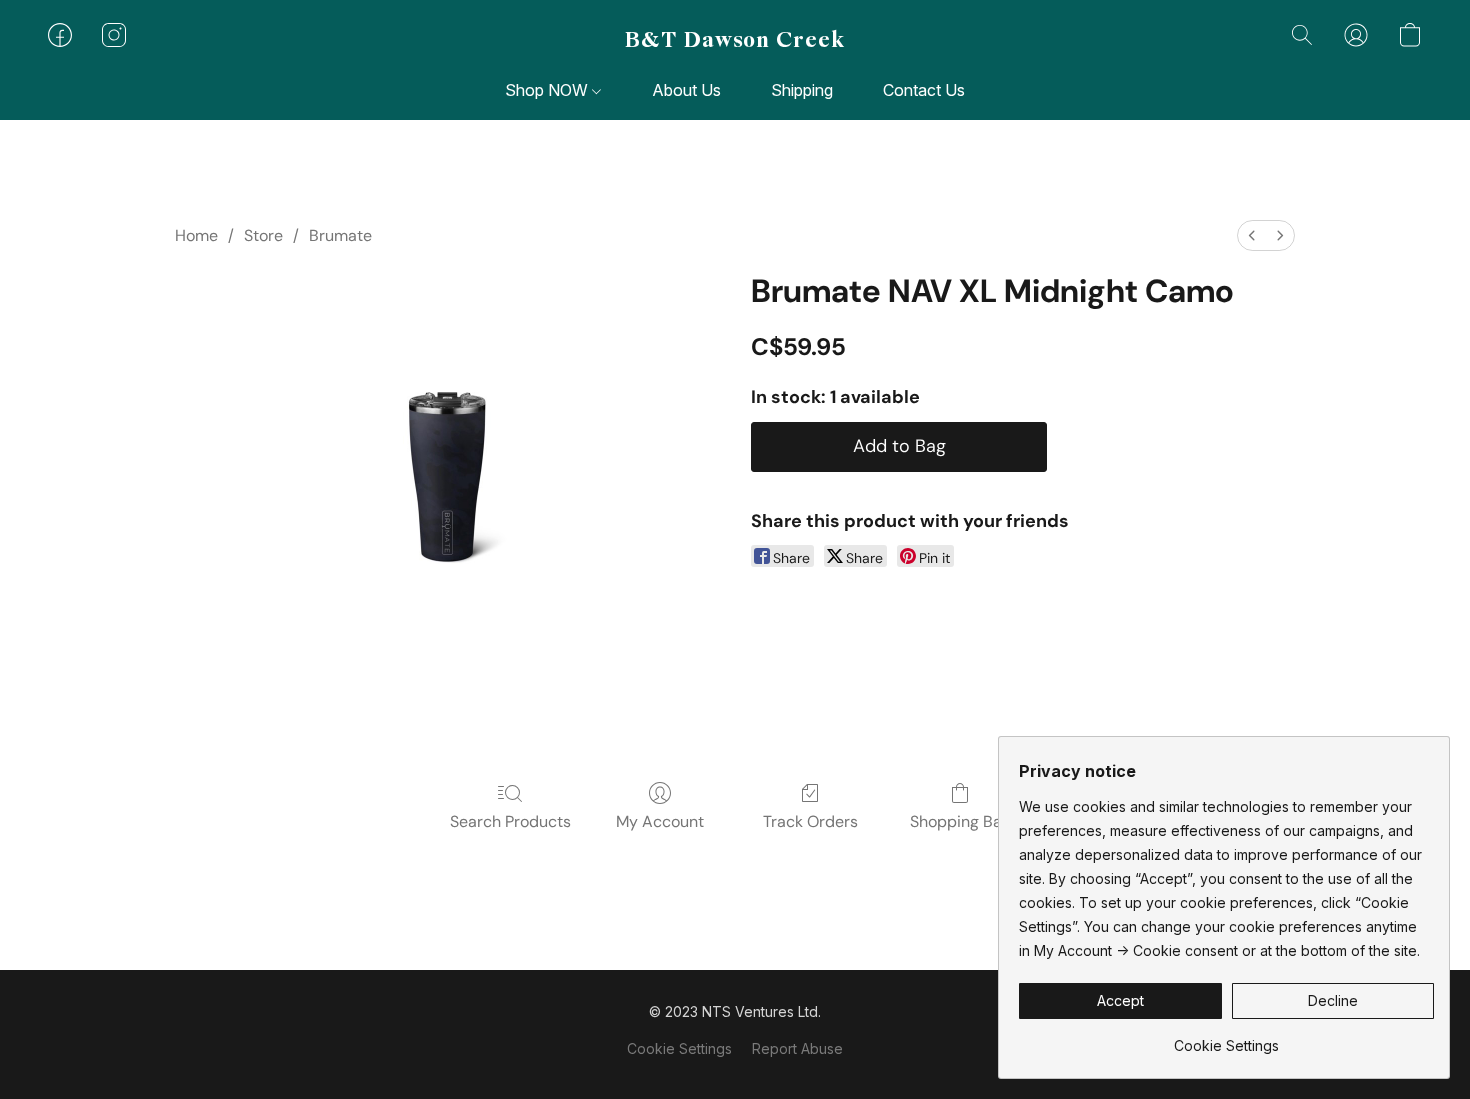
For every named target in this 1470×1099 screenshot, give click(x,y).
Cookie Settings (679, 1048)
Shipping (802, 90)
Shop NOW (548, 90)
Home (196, 235)
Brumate (340, 235)
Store (263, 235)
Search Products (510, 821)
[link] (1226, 1038)
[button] (735, 40)
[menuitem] (1252, 235)
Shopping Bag (960, 821)
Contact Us (924, 90)
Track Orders (810, 821)
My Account (660, 821)
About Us (686, 90)
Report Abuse (797, 1048)
